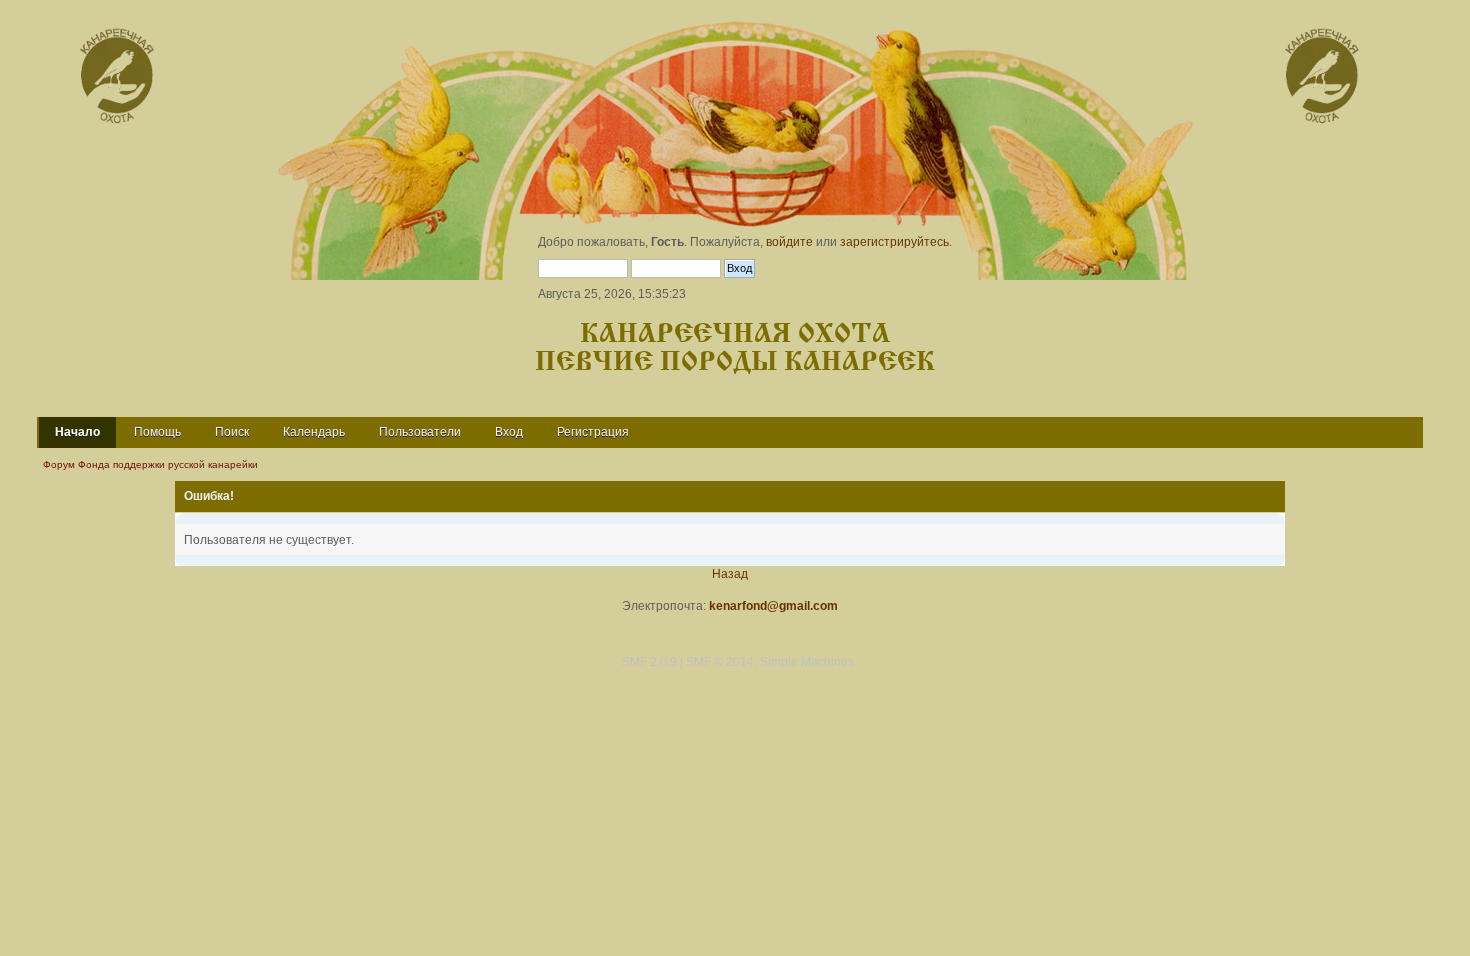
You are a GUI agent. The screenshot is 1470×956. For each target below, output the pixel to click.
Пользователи (420, 432)
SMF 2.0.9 (649, 662)
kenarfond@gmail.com (773, 606)
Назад (730, 574)
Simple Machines (807, 662)
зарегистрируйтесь (894, 242)
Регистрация (593, 432)
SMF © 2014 (720, 662)
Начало (77, 432)
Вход (509, 432)
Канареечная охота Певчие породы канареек (735, 348)
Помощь (157, 432)
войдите (789, 242)
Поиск (232, 432)
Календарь (314, 432)
